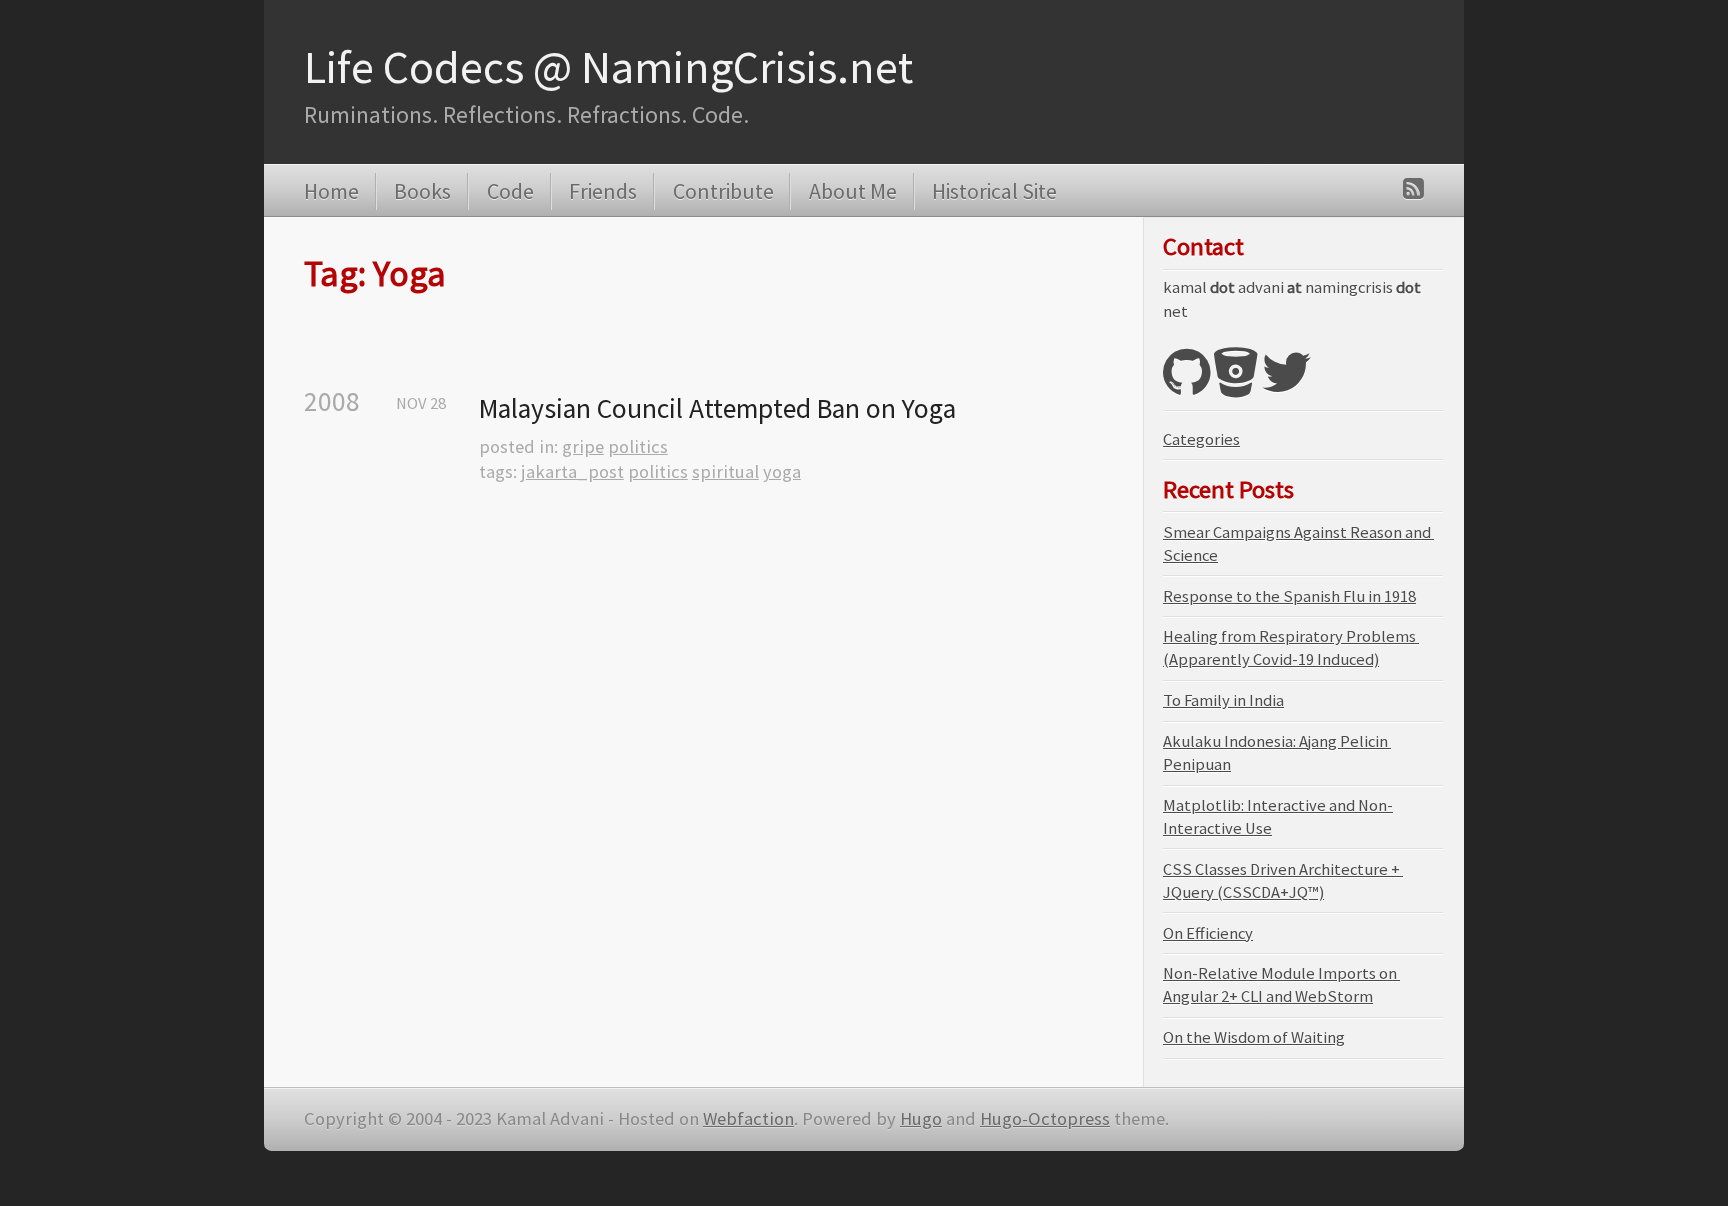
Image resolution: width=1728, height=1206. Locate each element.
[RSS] (1413, 188)
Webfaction (748, 1118)
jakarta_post (572, 471)
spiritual (725, 471)
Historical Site (994, 191)
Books (422, 191)
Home (331, 191)
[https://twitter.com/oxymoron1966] (1286, 385)
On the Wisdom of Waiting (1254, 1037)
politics (638, 446)
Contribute (723, 191)
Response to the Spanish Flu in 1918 (1289, 596)
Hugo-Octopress (1045, 1118)
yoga (782, 471)
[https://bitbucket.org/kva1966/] (1235, 385)
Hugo (921, 1118)
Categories (1201, 439)
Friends (603, 191)
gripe (583, 446)
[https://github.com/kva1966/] (1186, 385)
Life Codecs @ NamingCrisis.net (608, 67)
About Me (852, 191)
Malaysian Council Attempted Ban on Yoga (717, 408)
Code (510, 191)
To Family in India (1223, 700)
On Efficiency (1208, 933)
